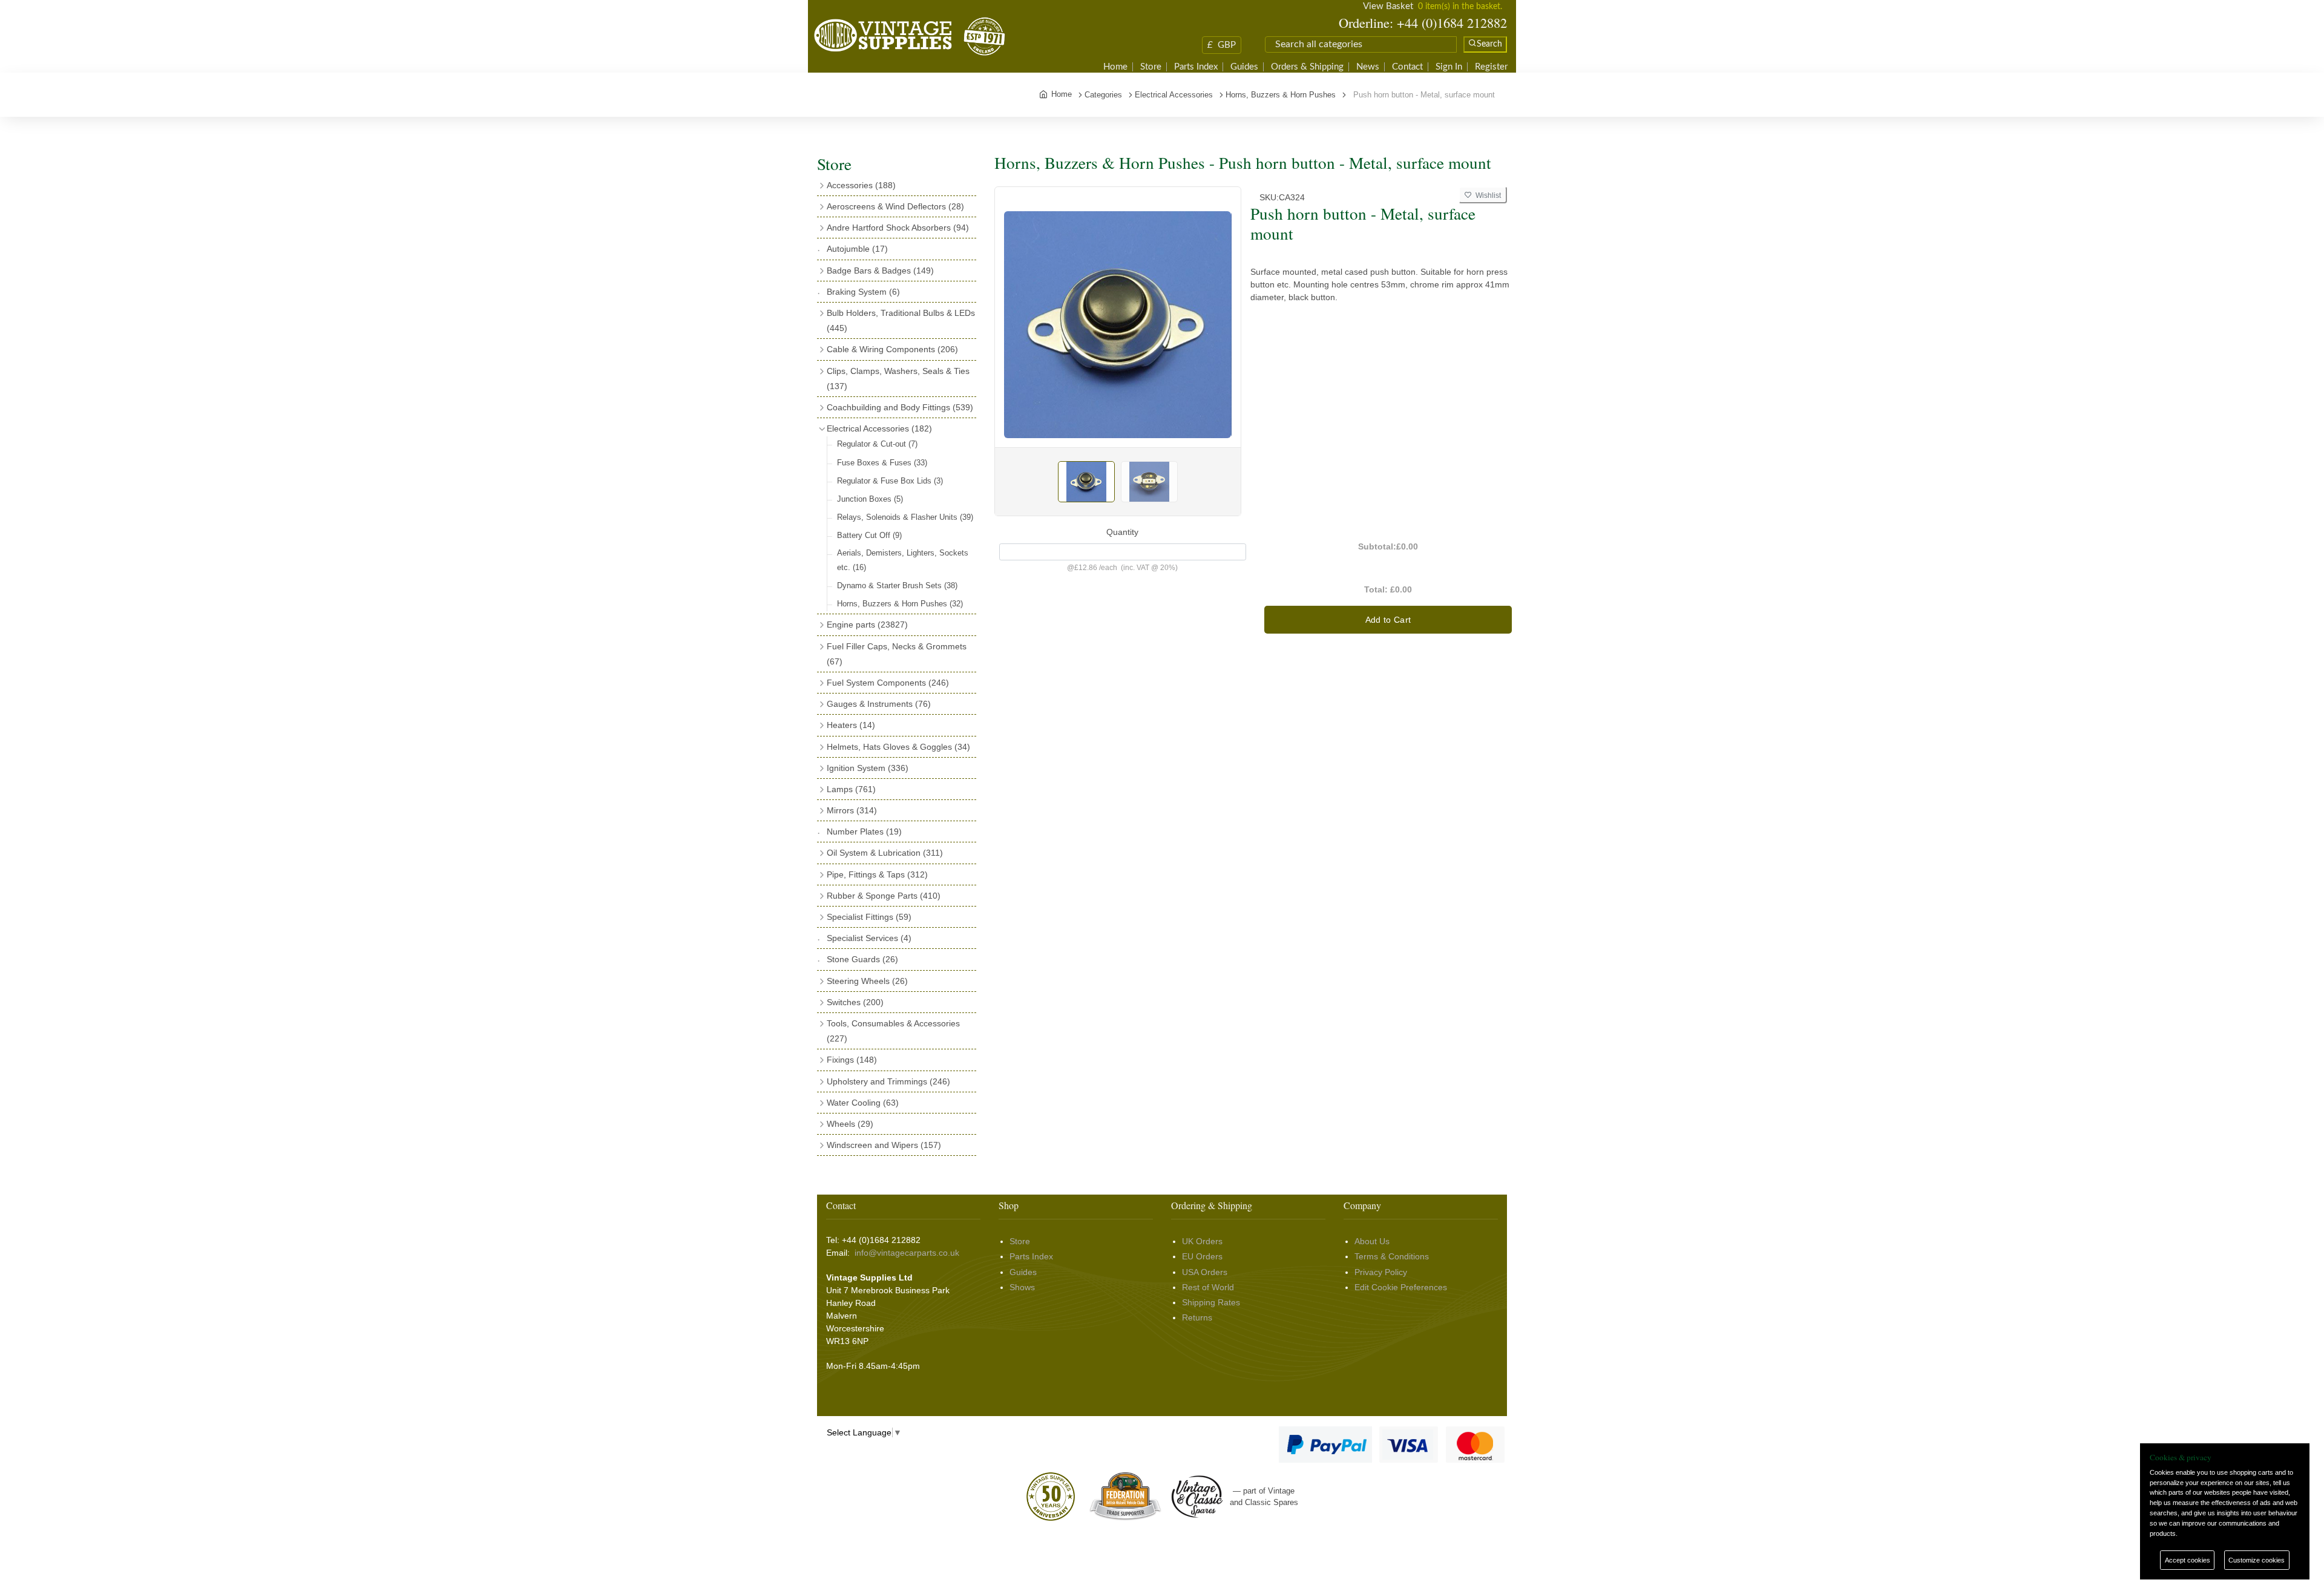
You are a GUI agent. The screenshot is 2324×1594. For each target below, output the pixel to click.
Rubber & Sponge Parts (884, 896)
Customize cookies (2257, 1560)
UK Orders (1202, 1241)
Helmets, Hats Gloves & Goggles (898, 747)
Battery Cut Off (869, 535)
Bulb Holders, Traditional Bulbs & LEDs (901, 320)
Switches (855, 1002)
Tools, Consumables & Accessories (893, 1031)
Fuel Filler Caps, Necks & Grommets (897, 654)
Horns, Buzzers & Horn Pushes (900, 604)
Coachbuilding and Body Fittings (900, 407)
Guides (1244, 67)
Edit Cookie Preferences (1401, 1287)
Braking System (863, 292)
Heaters (851, 725)
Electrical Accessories (879, 428)
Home (1115, 67)
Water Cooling (863, 1103)
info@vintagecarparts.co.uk (907, 1253)
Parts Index (1196, 67)
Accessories (861, 185)
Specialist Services (869, 938)
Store (1151, 67)
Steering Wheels (867, 981)
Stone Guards (862, 959)
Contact (1407, 67)
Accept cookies (2188, 1560)
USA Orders (1205, 1272)
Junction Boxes (870, 499)
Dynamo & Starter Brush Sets (897, 585)
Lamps (851, 789)
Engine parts (867, 625)
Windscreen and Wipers (884, 1145)
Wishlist (1486, 195)
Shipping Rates (1211, 1302)
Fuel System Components (888, 683)
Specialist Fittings (869, 917)
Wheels (850, 1124)
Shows (1022, 1287)
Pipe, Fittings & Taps (877, 874)
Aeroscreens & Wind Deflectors (895, 206)
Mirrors (852, 810)
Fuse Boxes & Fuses (882, 463)
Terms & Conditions (1392, 1256)
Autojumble (857, 249)
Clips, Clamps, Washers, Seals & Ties (898, 379)
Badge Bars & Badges (880, 271)
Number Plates (864, 831)
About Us (1372, 1241)
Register (1491, 67)
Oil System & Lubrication (885, 853)
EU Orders (1202, 1256)
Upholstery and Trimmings (888, 1081)
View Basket (1388, 6)
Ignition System (868, 768)
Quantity (1122, 532)
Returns (1197, 1317)
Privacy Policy (1381, 1272)
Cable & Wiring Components (892, 349)
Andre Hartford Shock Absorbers (898, 228)
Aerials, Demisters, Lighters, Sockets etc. (903, 560)
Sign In (1449, 67)
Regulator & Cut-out (877, 444)
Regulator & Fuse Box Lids (890, 481)
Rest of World (1208, 1287)
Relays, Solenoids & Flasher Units (905, 517)
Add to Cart (1388, 620)
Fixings (852, 1060)
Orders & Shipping (1307, 67)
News (1368, 67)
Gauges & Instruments (879, 704)
